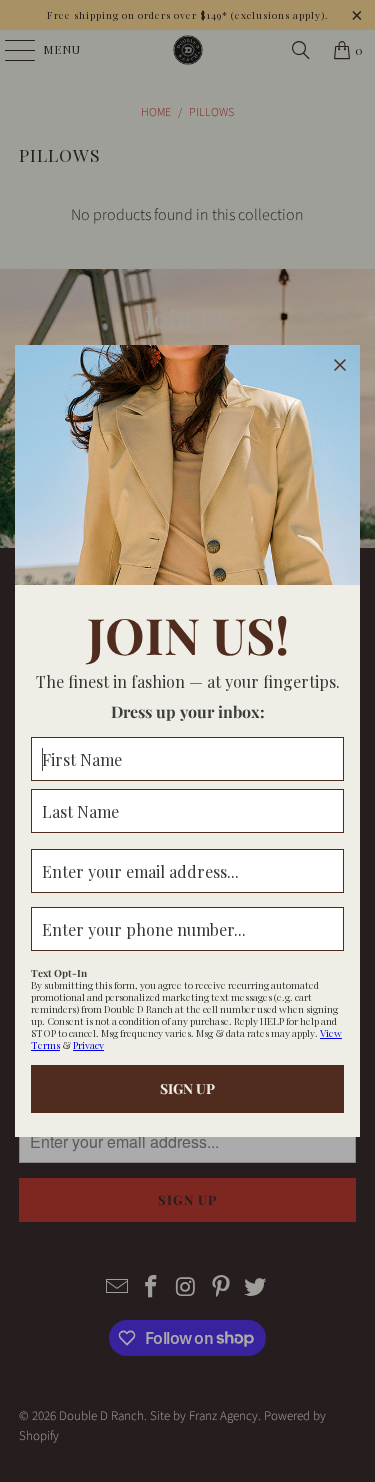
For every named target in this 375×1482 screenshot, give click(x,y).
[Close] (340, 365)
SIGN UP (187, 1088)
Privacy (88, 1045)
